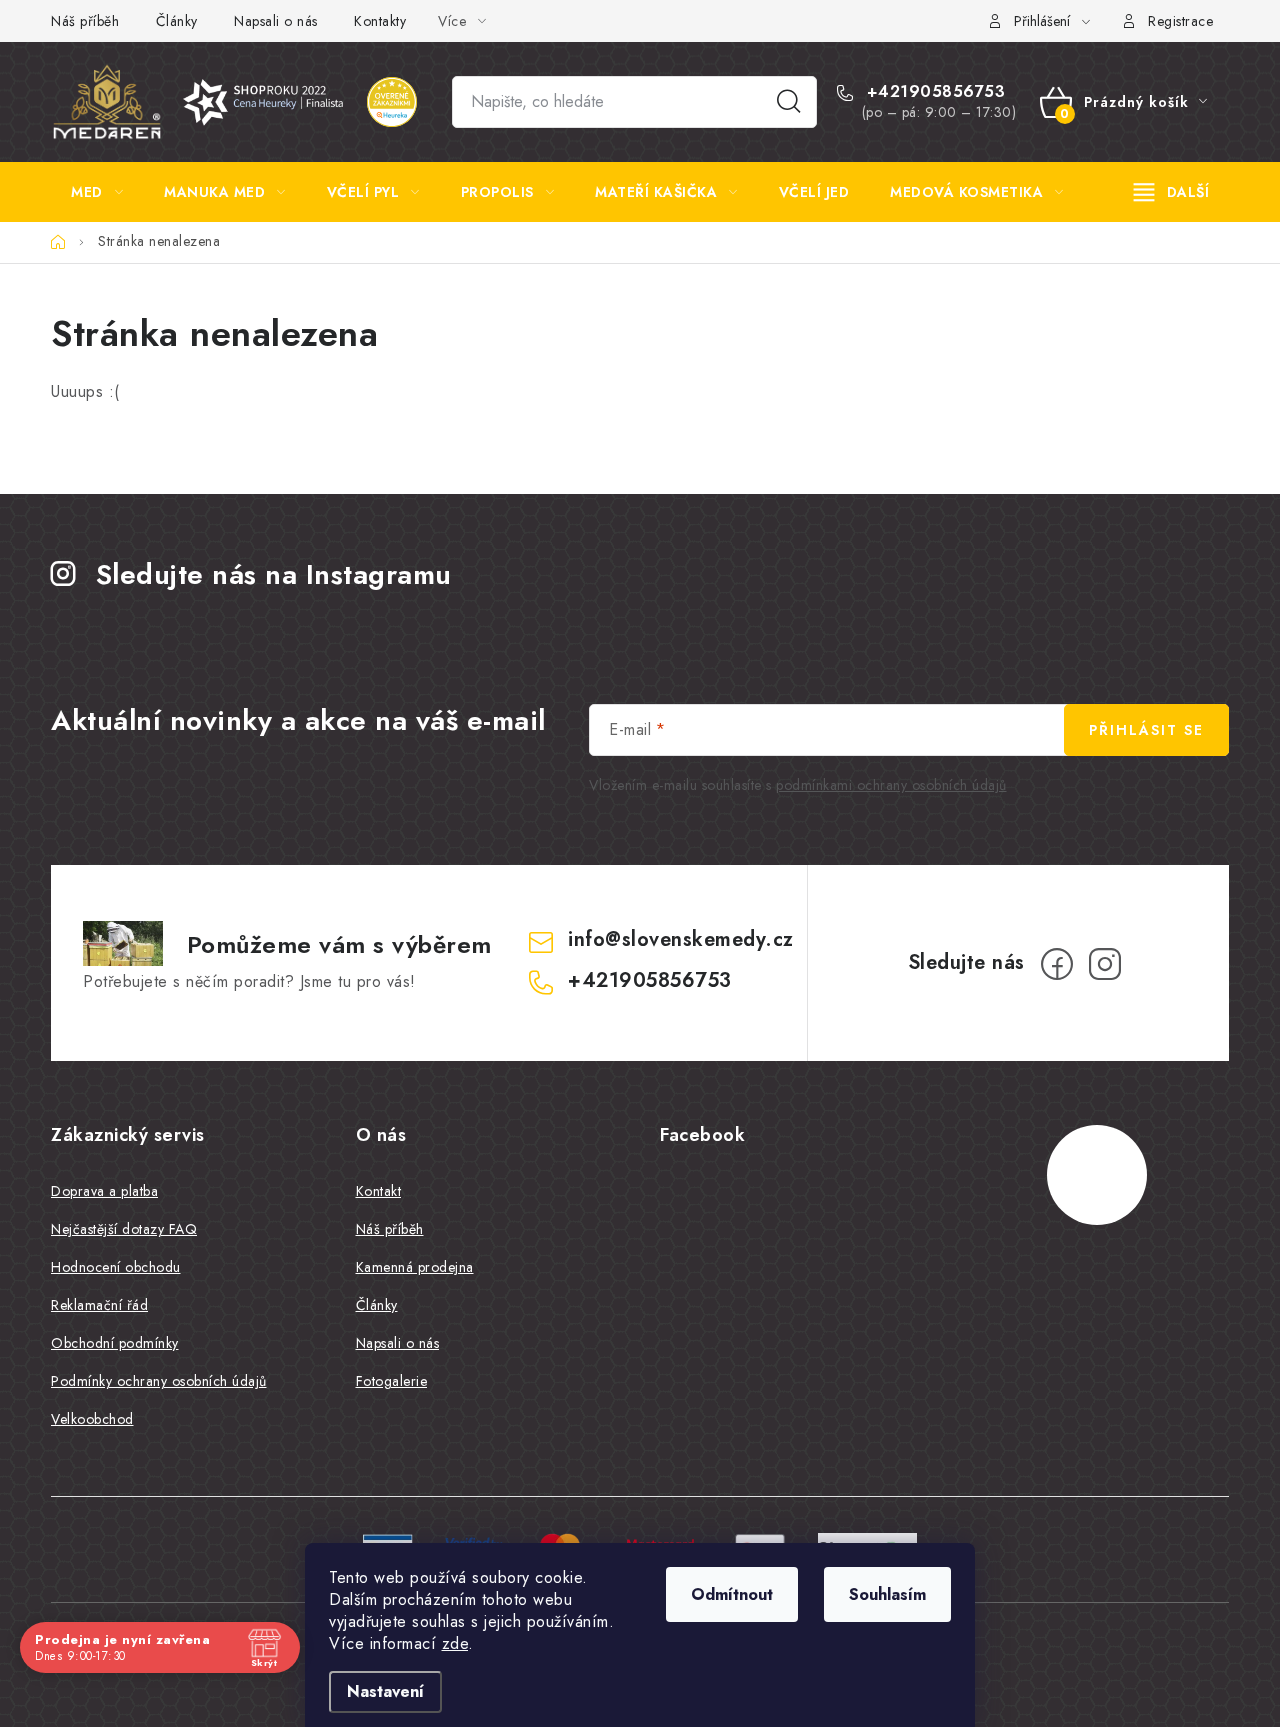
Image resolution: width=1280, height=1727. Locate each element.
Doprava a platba (104, 1191)
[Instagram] (1105, 964)
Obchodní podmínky (115, 1343)
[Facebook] (1057, 964)
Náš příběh (85, 21)
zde (455, 1643)
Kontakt (379, 1191)
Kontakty (380, 21)
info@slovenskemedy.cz (681, 939)
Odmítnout (732, 1594)
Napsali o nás (276, 21)
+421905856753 (933, 92)
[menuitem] (97, 192)
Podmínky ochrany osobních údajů (159, 1381)
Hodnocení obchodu (116, 1267)
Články (177, 21)
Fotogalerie (392, 1381)
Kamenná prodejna (415, 1267)
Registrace (1180, 21)
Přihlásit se (1146, 730)
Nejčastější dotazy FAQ (124, 1229)
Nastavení (385, 1691)
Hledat (789, 102)
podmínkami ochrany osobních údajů (891, 785)
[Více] (1171, 192)
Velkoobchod (92, 1419)
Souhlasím (887, 1594)
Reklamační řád (99, 1305)
